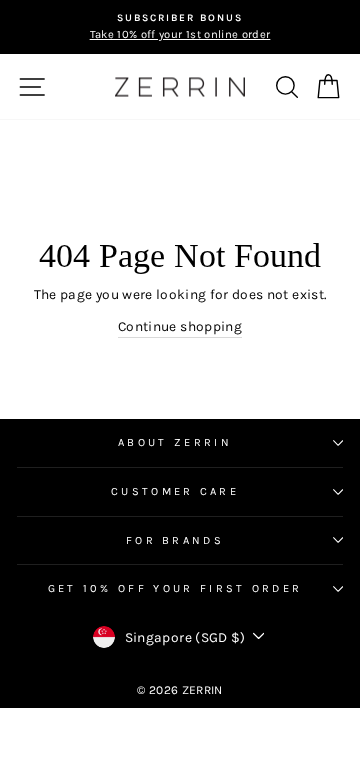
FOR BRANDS (175, 540)
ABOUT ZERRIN (175, 442)
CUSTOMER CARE (175, 491)
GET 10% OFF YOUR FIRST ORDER (175, 588)
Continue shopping (180, 326)
